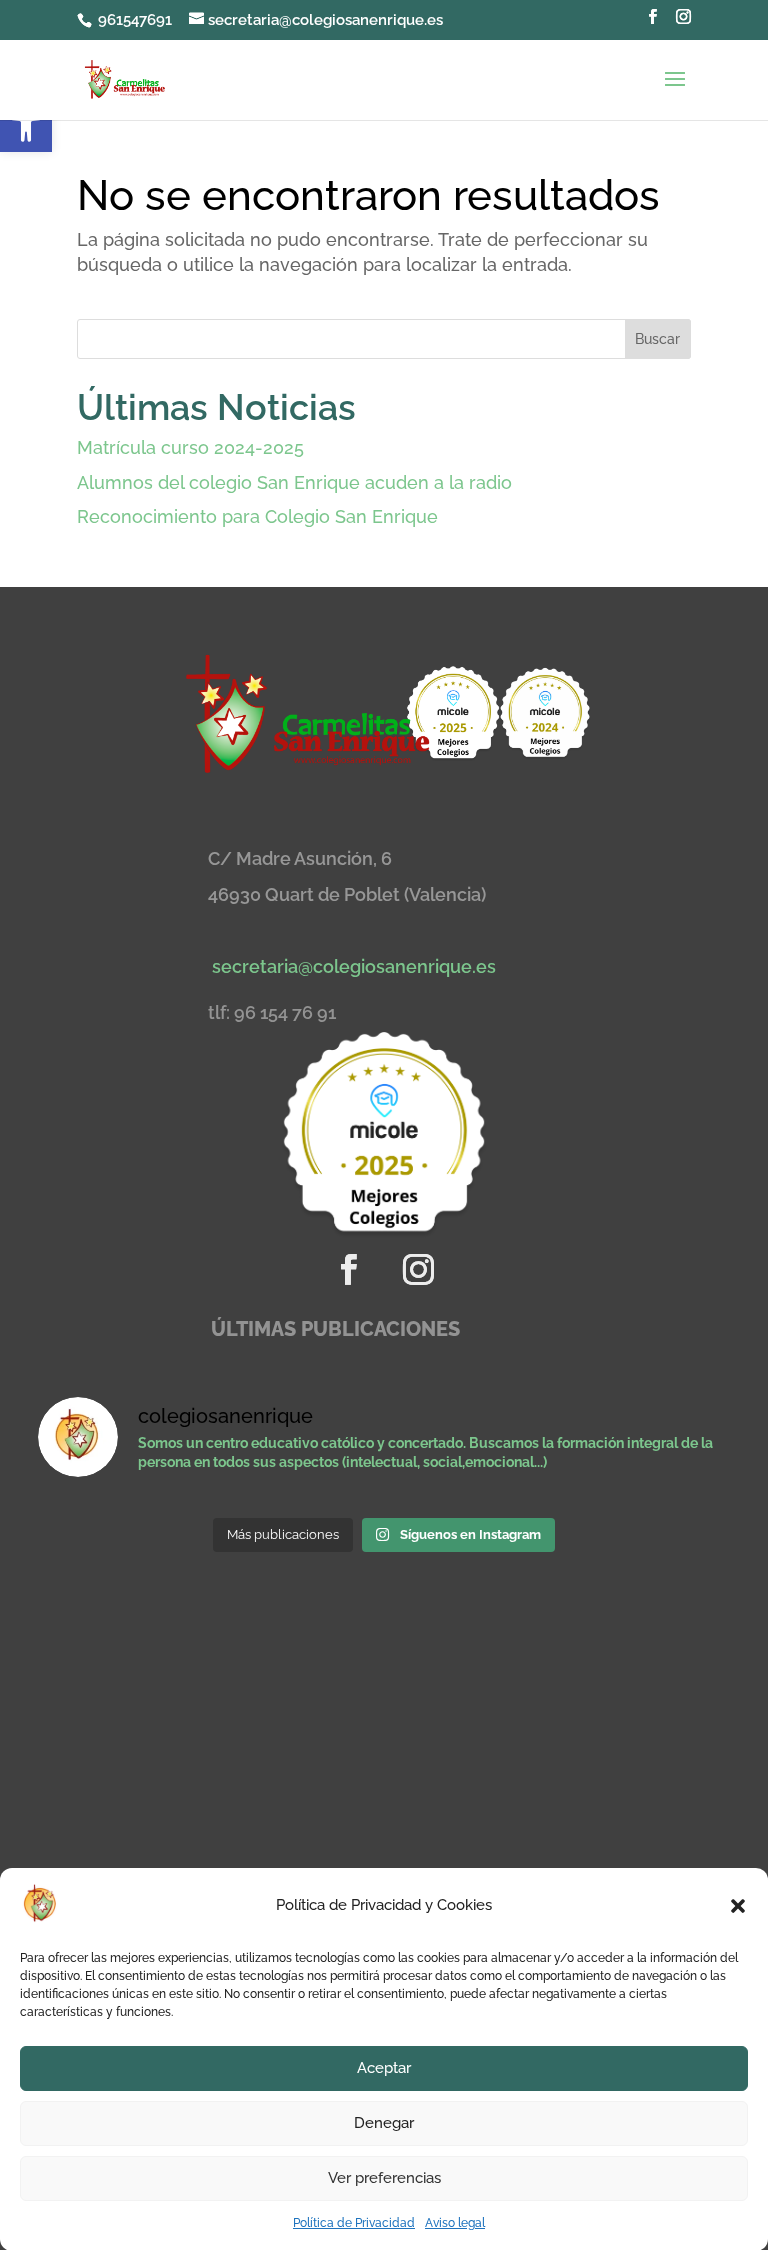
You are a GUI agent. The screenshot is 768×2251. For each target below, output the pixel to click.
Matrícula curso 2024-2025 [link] (190, 447)
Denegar (384, 2123)
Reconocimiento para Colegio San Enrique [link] (257, 516)
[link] (26, 126)
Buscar (657, 339)
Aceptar (384, 2068)
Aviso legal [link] (455, 2223)
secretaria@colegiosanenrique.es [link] (354, 966)
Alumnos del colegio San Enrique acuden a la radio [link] (294, 482)
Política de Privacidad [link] (354, 2223)
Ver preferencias (384, 2178)
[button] (738, 1906)
